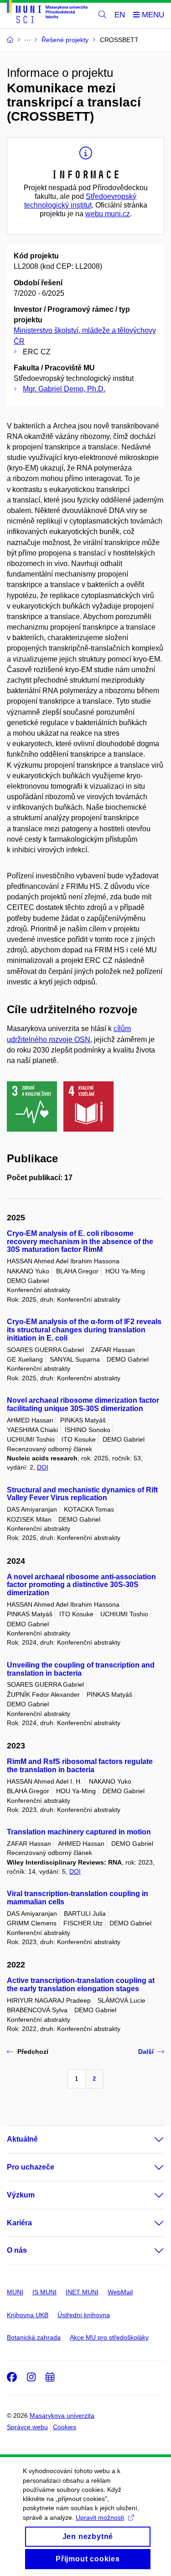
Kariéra (19, 2223)
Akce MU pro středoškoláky (109, 2337)
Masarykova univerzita (62, 2416)
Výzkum (21, 2195)
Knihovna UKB (28, 2315)
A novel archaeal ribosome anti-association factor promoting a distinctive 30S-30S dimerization (81, 1585)
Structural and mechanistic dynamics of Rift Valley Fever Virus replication (82, 1494)
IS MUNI (44, 2292)
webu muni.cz (108, 214)
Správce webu (27, 2427)
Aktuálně (22, 2139)
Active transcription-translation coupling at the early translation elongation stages (81, 1985)
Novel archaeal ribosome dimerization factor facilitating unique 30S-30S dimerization (83, 1404)
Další (146, 2052)
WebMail (120, 2292)
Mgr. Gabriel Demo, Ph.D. (64, 389)
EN (120, 15)
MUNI (15, 2292)
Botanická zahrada (34, 2337)
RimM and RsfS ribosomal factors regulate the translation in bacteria (80, 1766)
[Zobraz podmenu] (150, 2139)
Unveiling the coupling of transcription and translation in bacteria (81, 1669)
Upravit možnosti (100, 2517)
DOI (43, 1467)
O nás (17, 2250)
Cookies (65, 2427)
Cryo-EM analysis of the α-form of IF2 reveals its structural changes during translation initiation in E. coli (84, 1330)
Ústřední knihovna (84, 2315)
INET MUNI (82, 2292)
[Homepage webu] (47, 13)
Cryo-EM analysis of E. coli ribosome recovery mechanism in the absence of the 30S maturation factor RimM (80, 1242)
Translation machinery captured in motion (79, 1832)
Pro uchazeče (31, 2167)
